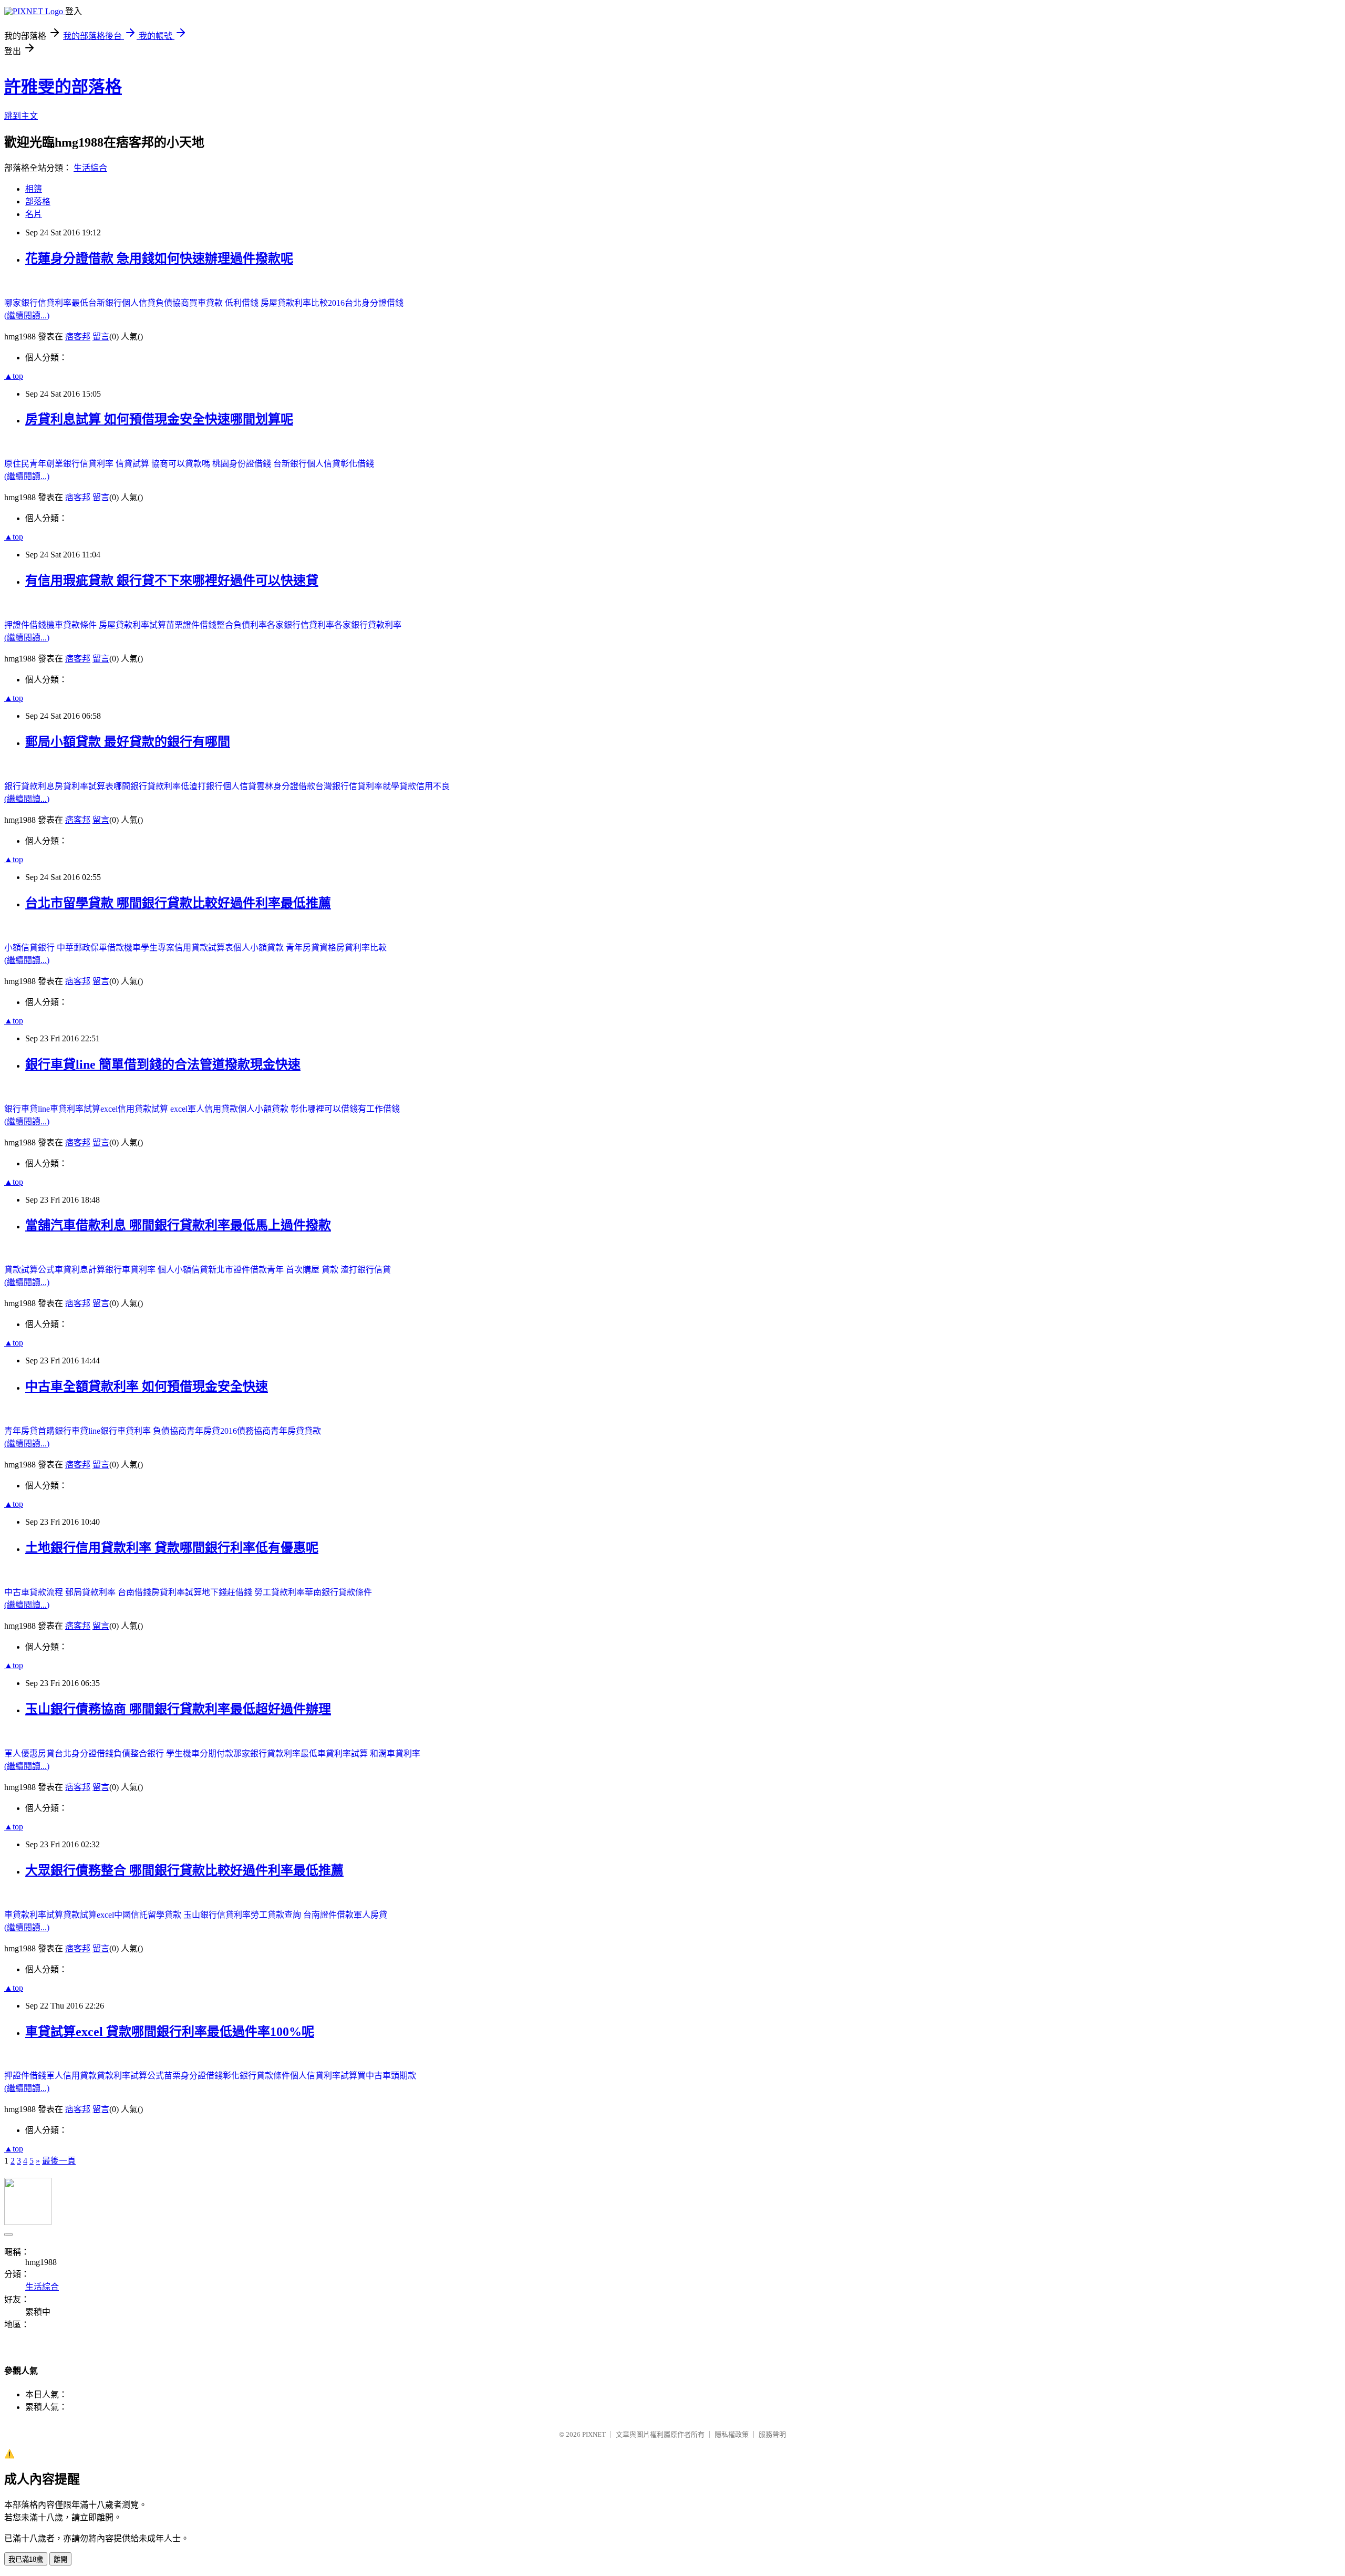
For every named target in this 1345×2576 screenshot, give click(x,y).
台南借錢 (134, 1592)
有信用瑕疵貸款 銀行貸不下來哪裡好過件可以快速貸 (172, 581)
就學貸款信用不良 (416, 786)
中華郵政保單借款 (90, 948)
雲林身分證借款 (286, 786)
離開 (60, 2559)
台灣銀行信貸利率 (349, 786)
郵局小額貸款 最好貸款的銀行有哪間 (128, 742)
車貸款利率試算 (34, 1915)
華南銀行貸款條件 (338, 1592)
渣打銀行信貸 (366, 1270)
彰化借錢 (357, 464)
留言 (101, 337)
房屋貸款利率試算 (132, 625)
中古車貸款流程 (35, 1592)
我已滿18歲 (26, 2559)
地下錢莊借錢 (228, 1592)
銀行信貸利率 (89, 464)
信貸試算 (133, 464)
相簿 (34, 189)
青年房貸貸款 (296, 1431)
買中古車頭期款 (387, 2076)
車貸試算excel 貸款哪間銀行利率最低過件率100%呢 (170, 2032)
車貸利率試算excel (84, 1109)
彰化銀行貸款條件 (256, 2076)
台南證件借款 (328, 1915)
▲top (14, 376)
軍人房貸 (370, 1915)
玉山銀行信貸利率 (217, 1915)
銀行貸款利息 (29, 786)
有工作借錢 (379, 1109)
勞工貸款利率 (280, 1592)
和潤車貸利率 (395, 1753)
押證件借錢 (25, 625)
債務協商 (254, 1431)
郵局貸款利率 (91, 1592)
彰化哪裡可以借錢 (324, 1109)
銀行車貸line (27, 1109)
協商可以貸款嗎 (182, 464)
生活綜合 (90, 168)
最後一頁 (59, 2161)
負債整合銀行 (140, 1753)
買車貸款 (207, 303)
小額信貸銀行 (30, 948)
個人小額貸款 (260, 948)
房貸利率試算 (177, 1592)
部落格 (38, 201)
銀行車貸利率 (131, 1270)
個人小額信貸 (183, 1270)
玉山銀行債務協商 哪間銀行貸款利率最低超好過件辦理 (178, 1709)
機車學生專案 (149, 948)
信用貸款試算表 (204, 948)
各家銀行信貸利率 (301, 625)
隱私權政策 (732, 2434)
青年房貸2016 (212, 1431)
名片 (34, 214)
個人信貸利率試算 (324, 2076)
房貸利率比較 (361, 948)
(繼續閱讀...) (27, 315)
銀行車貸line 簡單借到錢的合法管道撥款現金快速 (163, 1064)
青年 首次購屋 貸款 (304, 1270)
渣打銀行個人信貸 (223, 786)
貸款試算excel (89, 1915)
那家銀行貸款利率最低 (275, 1753)
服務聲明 (772, 2434)
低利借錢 (243, 303)
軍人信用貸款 (213, 1109)
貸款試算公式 (29, 1270)
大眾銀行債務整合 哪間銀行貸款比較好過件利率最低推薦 (184, 1870)
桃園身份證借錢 (243, 464)
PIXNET (594, 2434)
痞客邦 (78, 337)
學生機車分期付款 (200, 1753)
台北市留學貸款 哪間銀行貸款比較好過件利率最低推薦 (178, 903)
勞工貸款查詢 (277, 1915)
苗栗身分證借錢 (193, 2076)
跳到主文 (21, 116)
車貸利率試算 (344, 1753)
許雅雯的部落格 (63, 87)
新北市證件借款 (237, 1270)
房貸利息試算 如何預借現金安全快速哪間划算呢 (159, 419)
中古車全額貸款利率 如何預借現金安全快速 (147, 1387)
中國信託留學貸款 (149, 1915)
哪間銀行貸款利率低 (151, 786)
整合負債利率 (242, 625)
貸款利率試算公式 (130, 2076)
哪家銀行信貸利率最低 (46, 303)
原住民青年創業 (34, 464)
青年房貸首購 (29, 1431)
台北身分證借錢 (374, 303)
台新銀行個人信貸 (122, 303)
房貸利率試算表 (84, 786)
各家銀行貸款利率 (368, 625)
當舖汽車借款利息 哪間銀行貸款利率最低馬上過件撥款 (178, 1225)
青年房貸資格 (311, 948)
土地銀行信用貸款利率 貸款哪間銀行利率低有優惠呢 (172, 1548)
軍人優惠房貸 (29, 1753)
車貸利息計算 (80, 1270)
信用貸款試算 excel (153, 1109)
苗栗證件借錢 (191, 625)
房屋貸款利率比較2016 (303, 303)
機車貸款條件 (73, 625)
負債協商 (172, 303)
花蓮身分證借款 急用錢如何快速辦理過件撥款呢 (159, 258)
